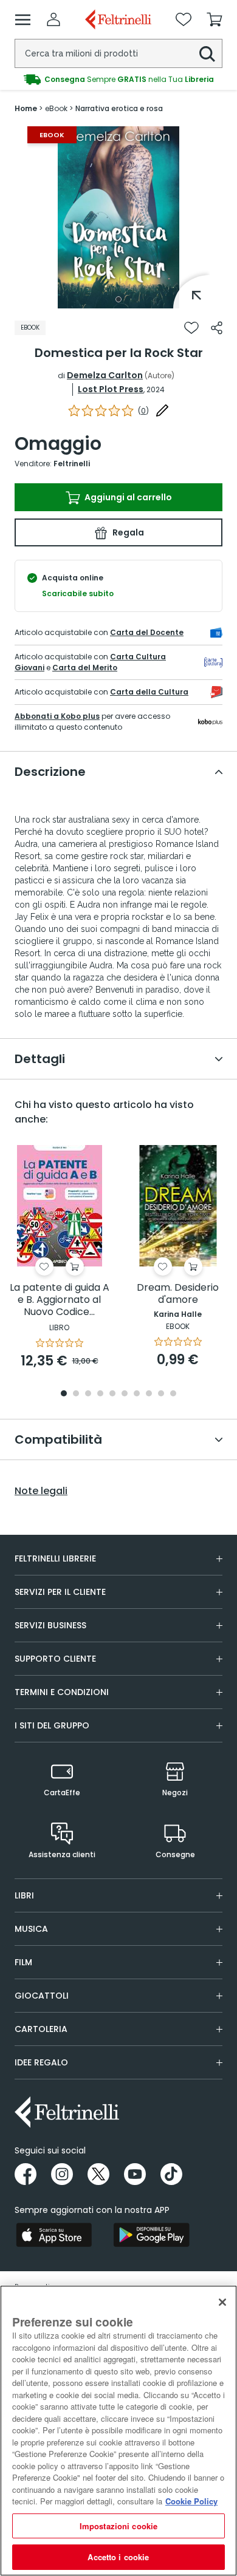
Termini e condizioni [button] (62, 1692)
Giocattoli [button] (42, 1996)
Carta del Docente (147, 632)
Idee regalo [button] (41, 2062)
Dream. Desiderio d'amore (178, 1294)
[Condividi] (217, 328)
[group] (118, 80)
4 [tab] (100, 1394)
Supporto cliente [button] (55, 1659)
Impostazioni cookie (118, 2526)
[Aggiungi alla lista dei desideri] (191, 328)
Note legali (41, 1491)
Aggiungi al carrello (127, 497)
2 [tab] (76, 1394)
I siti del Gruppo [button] (52, 1725)
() (143, 411)
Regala (127, 532)
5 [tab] (112, 1394)
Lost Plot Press (111, 389)
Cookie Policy (191, 2501)
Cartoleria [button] (41, 2029)
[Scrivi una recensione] (162, 410)
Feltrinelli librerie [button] (55, 1558)
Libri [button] (24, 1895)
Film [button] (23, 1962)
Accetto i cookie (118, 2557)
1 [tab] (118, 299)
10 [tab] (173, 1394)
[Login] (53, 19)
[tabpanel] (118, 217)
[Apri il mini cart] (215, 19)
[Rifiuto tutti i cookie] (222, 2302)
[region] (118, 2431)
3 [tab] (88, 1394)
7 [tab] (137, 1394)
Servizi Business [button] (50, 1625)
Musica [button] (31, 1929)
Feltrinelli (72, 464)
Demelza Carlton (105, 375)
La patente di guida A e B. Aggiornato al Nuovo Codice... (60, 1300)
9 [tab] (161, 1394)
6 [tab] (125, 1394)
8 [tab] (149, 1394)
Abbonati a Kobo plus (57, 716)
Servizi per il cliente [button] (60, 1592)
